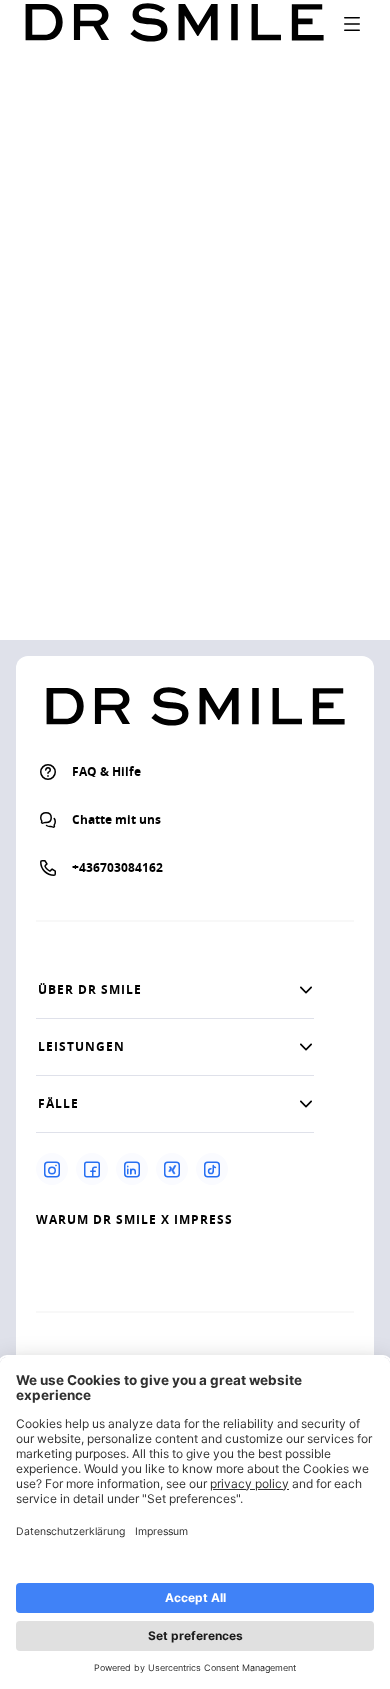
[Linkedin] (132, 1169)
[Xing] (172, 1169)
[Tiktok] (212, 1169)
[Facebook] (92, 1169)
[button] (175, 990)
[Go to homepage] (174, 23)
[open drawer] (352, 24)
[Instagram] (52, 1169)
